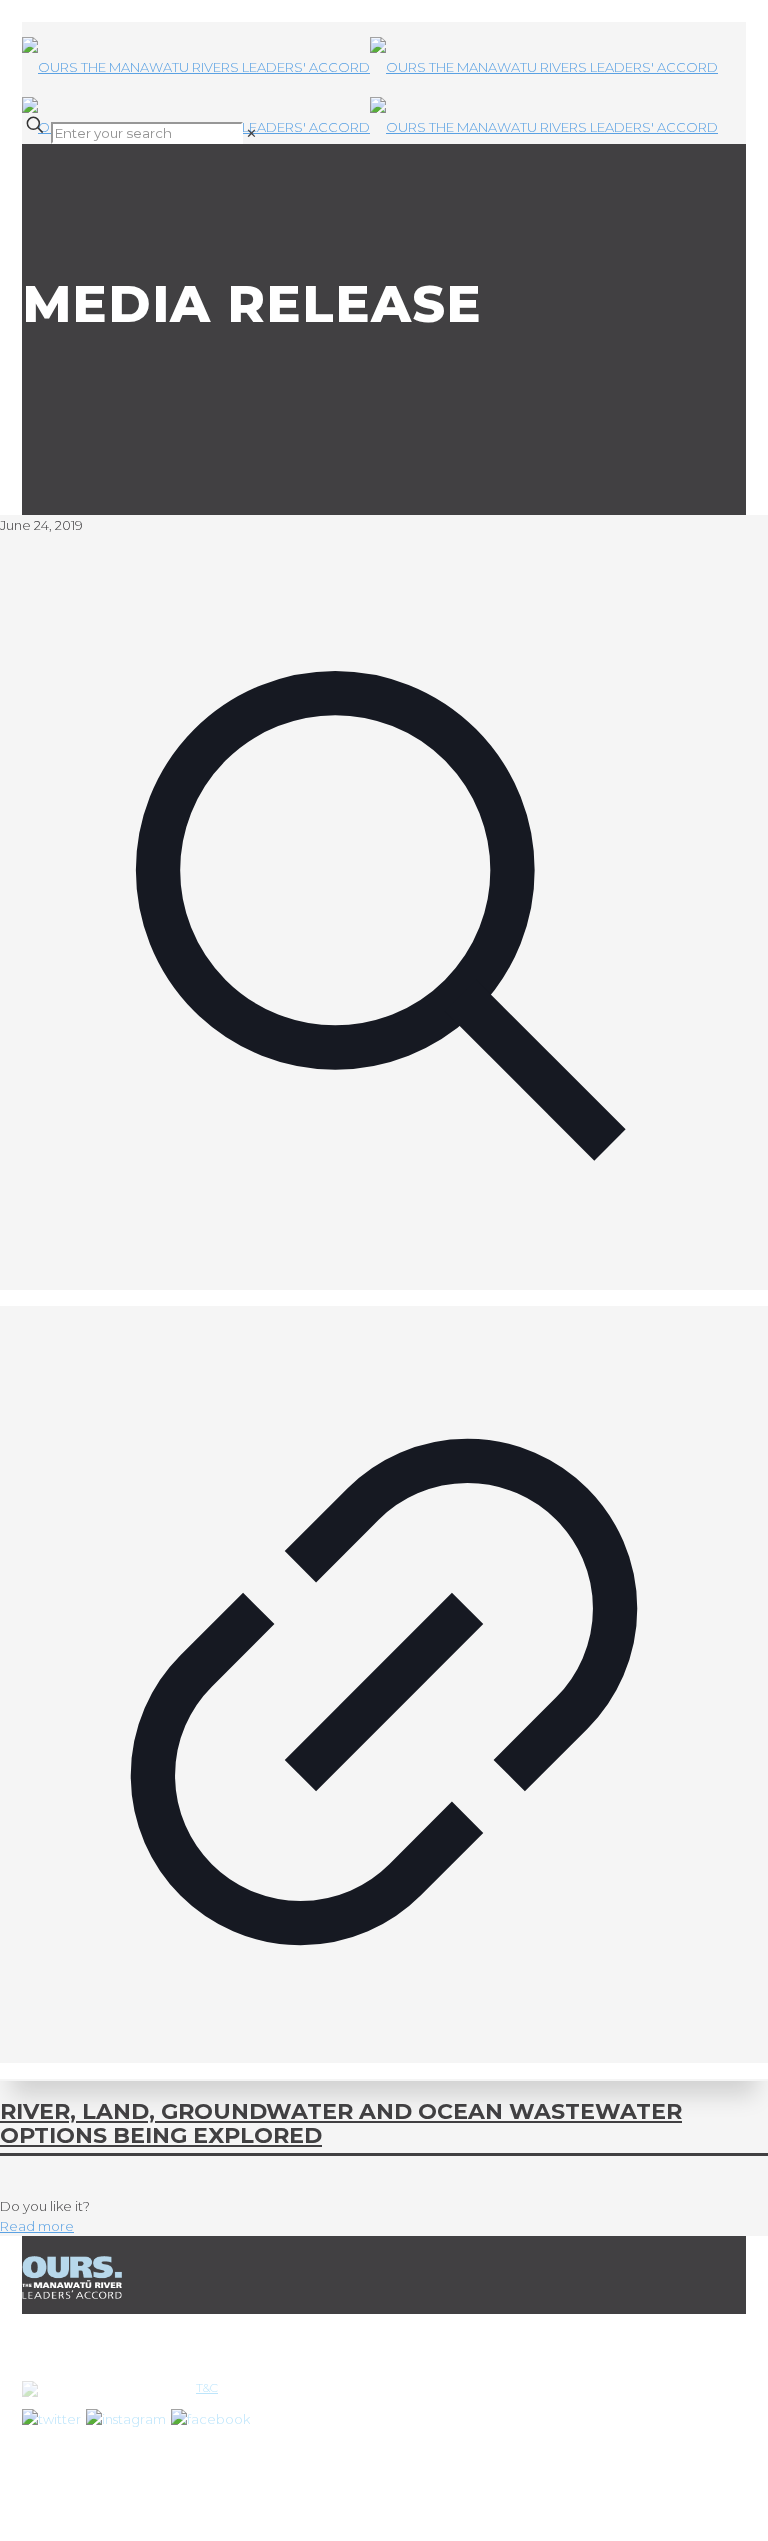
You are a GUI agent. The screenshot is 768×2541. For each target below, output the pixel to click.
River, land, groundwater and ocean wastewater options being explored (341, 2123)
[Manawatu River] (384, 67)
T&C (207, 2387)
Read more (37, 2226)
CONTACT (307, 2429)
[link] (251, 133)
